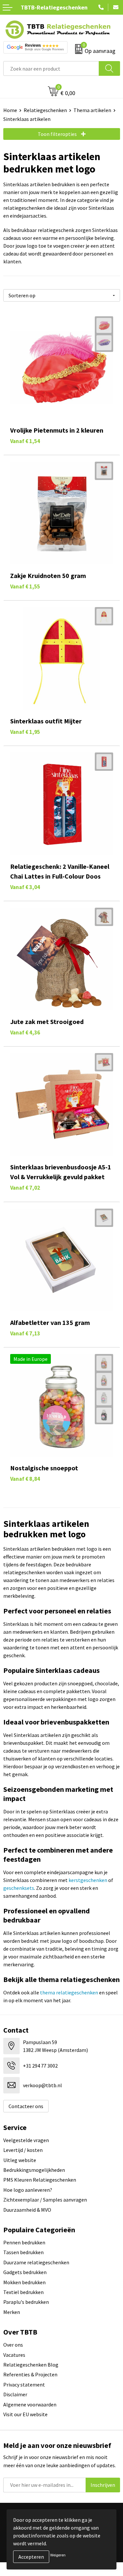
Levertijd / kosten (23, 2150)
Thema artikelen (92, 110)
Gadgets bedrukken (25, 2272)
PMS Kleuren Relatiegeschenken (40, 2180)
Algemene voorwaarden (30, 2404)
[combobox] (51, 68)
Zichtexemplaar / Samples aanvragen (45, 2200)
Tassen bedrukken (23, 2252)
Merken (12, 2312)
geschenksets (19, 1888)
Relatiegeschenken (45, 110)
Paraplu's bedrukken (26, 2302)
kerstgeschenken (88, 1880)
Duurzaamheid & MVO (27, 2210)
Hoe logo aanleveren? (28, 2190)
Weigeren (58, 2555)
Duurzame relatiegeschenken (36, 2262)
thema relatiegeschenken (69, 1992)
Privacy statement (24, 2385)
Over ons (13, 2345)
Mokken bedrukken (24, 2282)
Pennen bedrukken (24, 2242)
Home (10, 110)
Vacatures (14, 2355)
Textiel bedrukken (23, 2292)
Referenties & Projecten (30, 2374)
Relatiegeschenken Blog (31, 2365)
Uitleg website (20, 2160)
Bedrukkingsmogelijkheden (34, 2170)
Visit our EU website (25, 2414)
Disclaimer (15, 2394)
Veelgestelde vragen (26, 2140)
